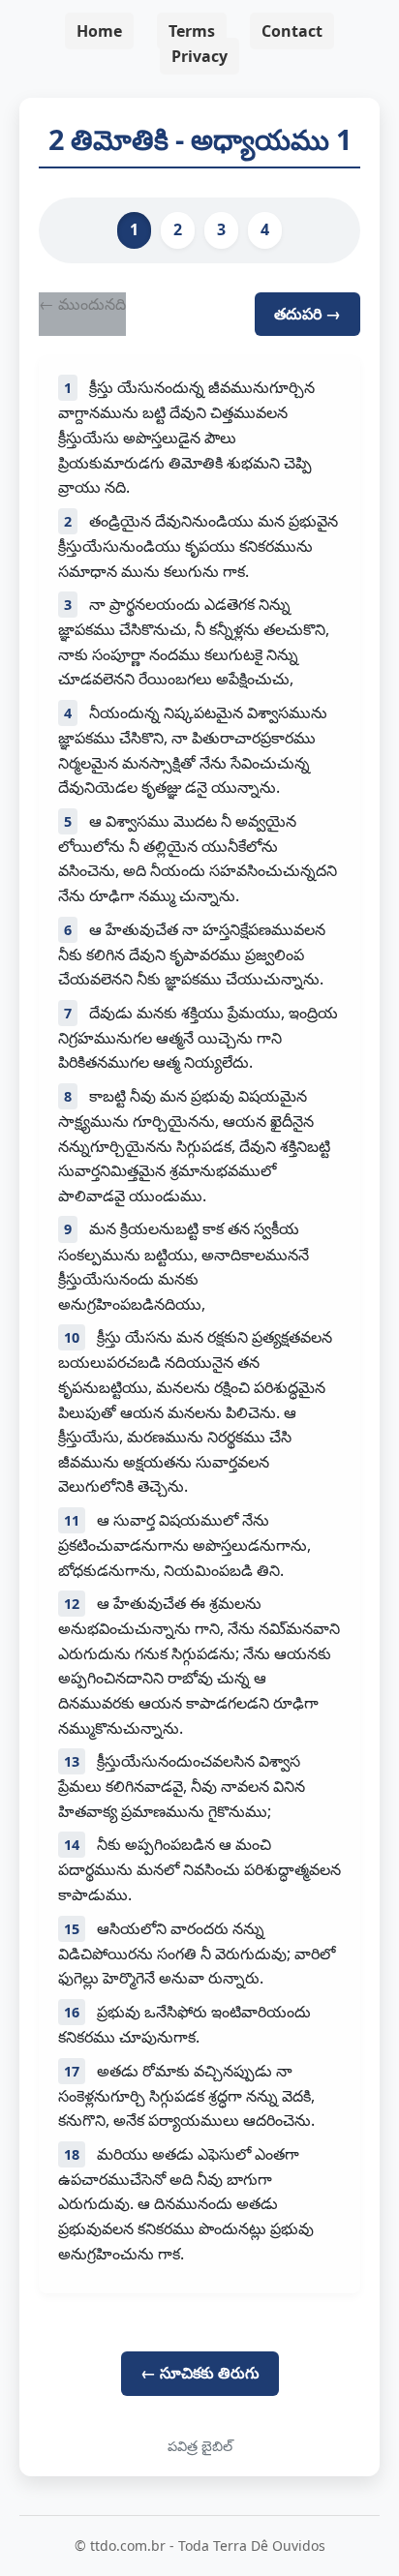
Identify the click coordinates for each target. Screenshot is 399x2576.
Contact (292, 31)
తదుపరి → (307, 314)
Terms (192, 31)
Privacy (199, 56)
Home (99, 31)
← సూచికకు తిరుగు (200, 2373)
